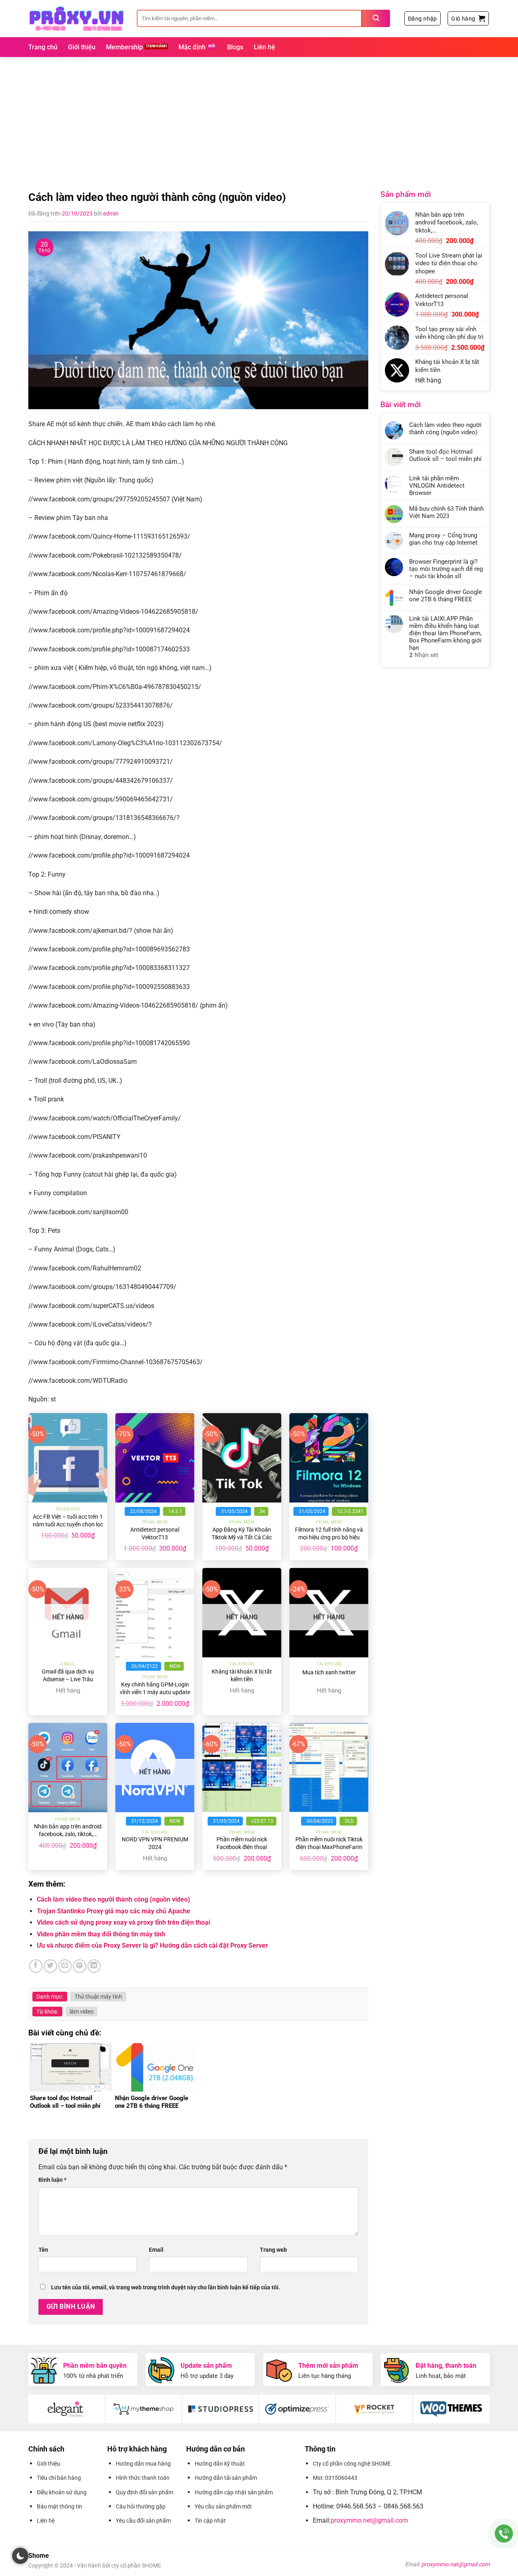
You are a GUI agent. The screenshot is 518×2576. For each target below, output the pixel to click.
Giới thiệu (82, 47)
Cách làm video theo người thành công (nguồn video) (114, 1899)
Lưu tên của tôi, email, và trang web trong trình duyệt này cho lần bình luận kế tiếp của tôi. (166, 2288)
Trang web (273, 2250)
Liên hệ (264, 47)
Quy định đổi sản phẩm (144, 2492)
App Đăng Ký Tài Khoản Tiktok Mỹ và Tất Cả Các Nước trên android (242, 1537)
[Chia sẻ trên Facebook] (36, 1966)
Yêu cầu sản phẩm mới (223, 2506)
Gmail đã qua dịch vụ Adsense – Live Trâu (68, 1676)
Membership (124, 47)
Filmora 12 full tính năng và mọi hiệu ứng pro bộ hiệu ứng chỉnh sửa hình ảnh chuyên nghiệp (329, 1541)
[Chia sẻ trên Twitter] (50, 1966)
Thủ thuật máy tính (98, 1997)
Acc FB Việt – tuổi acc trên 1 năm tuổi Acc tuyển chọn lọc (68, 1521)
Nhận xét (424, 655)
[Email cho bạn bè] (65, 1966)
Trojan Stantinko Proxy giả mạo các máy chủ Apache (114, 1911)
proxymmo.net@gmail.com (369, 2520)
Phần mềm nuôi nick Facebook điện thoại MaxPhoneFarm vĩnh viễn (242, 1847)
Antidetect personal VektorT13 (155, 1534)
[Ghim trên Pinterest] (80, 1966)
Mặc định (192, 47)
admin (111, 213)
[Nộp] (376, 18)
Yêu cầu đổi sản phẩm (143, 2521)
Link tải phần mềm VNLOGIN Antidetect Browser (437, 486)
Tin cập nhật (210, 2521)
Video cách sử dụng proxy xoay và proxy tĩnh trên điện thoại (123, 1922)
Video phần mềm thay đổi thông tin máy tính (101, 1934)
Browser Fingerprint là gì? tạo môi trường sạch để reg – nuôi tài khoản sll (446, 569)
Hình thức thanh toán (143, 2478)
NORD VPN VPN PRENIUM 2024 (155, 1843)
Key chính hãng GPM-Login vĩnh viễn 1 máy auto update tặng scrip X (155, 1692)
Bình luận (52, 2180)
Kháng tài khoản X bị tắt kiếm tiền (242, 1676)
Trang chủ (43, 47)
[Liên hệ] (504, 2534)
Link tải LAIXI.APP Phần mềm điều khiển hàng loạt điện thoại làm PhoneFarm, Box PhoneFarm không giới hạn (445, 633)
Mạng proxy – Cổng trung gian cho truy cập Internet (443, 539)
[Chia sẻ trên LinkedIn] (94, 1966)
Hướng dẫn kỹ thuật (220, 2464)
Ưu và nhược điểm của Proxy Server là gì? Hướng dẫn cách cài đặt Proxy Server (152, 1945)
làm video (82, 2012)
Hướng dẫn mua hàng (143, 2464)
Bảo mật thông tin (59, 2506)
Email (156, 2250)
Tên (43, 2250)
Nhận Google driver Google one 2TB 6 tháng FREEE (446, 596)
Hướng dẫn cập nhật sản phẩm (234, 2492)
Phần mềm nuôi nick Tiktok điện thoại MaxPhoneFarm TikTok (329, 1847)
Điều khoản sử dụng (62, 2492)
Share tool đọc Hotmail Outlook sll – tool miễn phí (445, 455)
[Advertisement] (259, 118)
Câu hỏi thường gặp (141, 2506)
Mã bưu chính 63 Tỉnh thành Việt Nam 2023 (446, 512)
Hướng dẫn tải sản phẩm (226, 2478)
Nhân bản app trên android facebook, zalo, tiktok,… (68, 1830)
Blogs (235, 47)
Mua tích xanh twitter (329, 1673)
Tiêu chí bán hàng (59, 2478)
